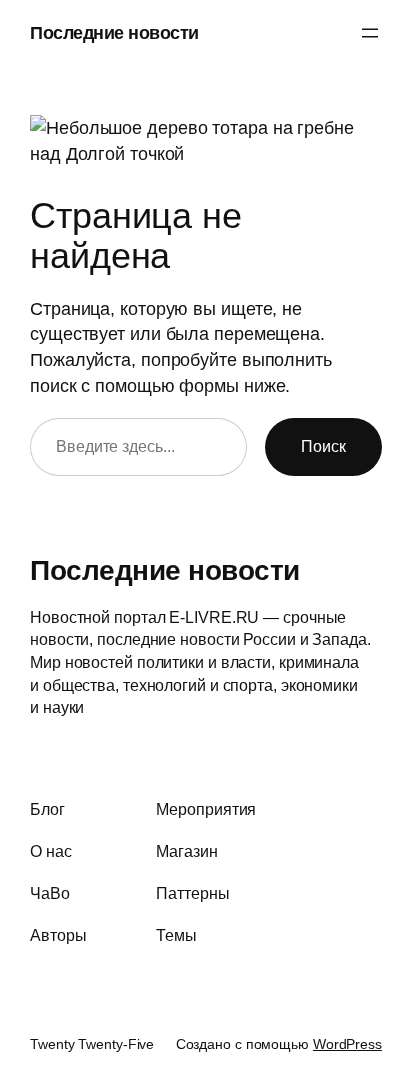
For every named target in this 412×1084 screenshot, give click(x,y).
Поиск (323, 446)
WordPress (347, 1044)
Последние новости (114, 32)
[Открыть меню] (370, 33)
